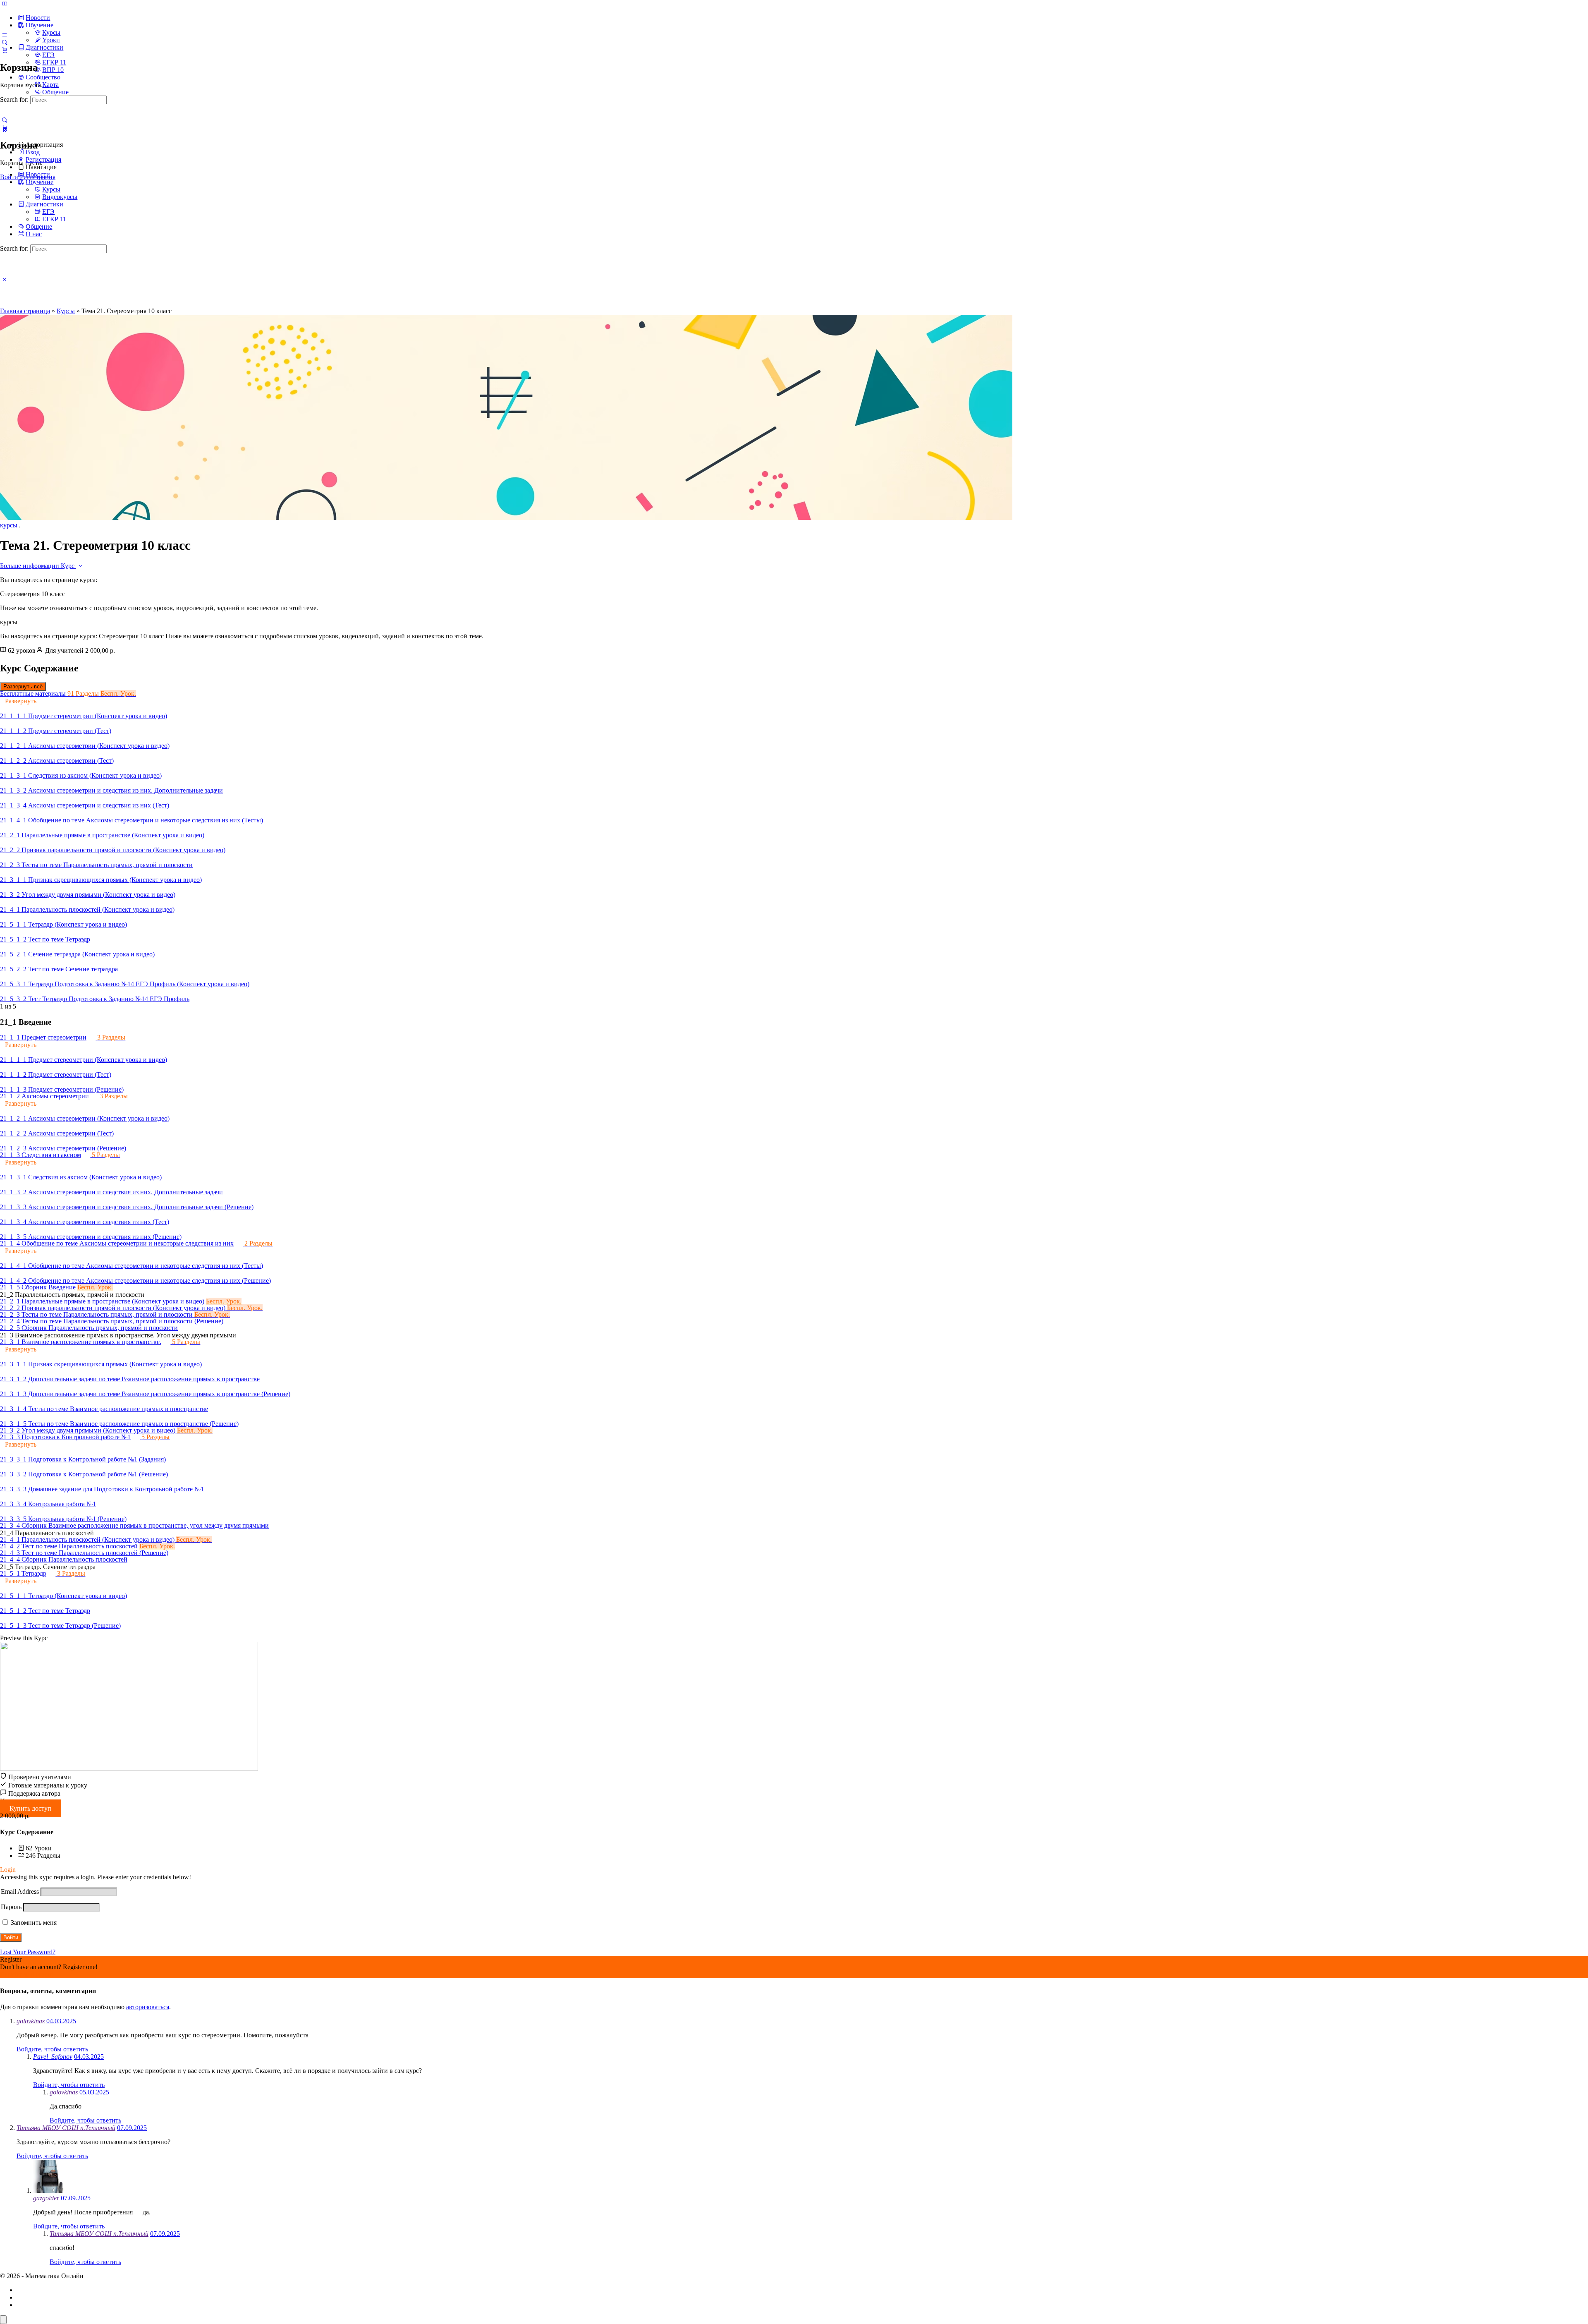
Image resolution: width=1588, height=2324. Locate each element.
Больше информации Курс (38, 566)
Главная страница (25, 311)
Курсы (66, 311)
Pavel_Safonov (53, 2057)
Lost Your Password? (28, 1952)
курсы (10, 525)
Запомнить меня (33, 1923)
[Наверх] (3, 2320)
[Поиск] (5, 120)
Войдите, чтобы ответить (52, 2049)
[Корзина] (5, 50)
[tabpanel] (794, 594)
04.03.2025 (61, 2021)
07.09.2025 (132, 2128)
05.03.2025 (94, 2092)
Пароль (11, 1907)
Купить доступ (30, 1808)
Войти (9, 177)
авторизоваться (148, 2007)
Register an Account (26, 1974)
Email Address (20, 1892)
